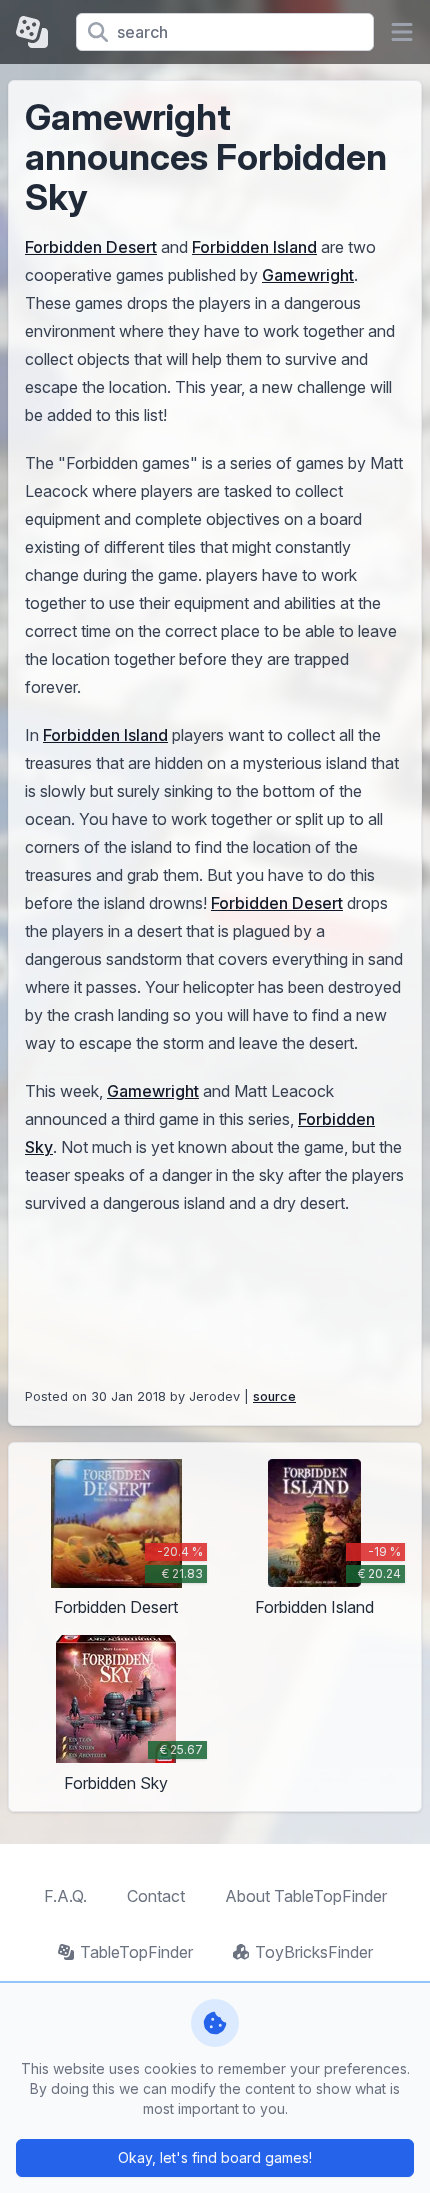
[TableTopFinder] (38, 32)
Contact (156, 1896)
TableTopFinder (136, 1952)
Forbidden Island (254, 247)
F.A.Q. (65, 1896)
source (274, 1396)
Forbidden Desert (91, 247)
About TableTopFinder (306, 1896)
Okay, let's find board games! (215, 2157)
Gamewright (308, 275)
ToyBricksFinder (314, 1952)
